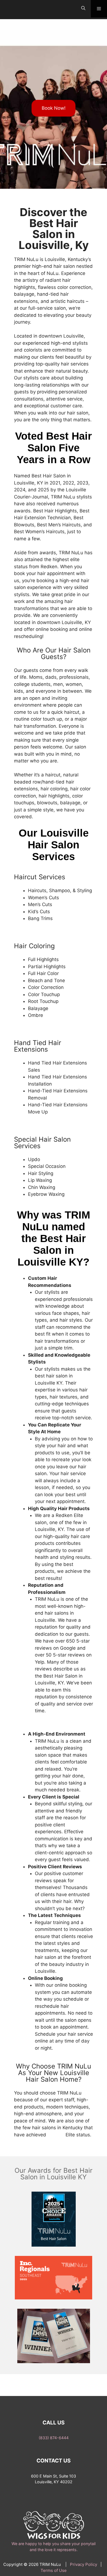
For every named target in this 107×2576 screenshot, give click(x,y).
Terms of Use (54, 2570)
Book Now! (54, 108)
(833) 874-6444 (54, 2438)
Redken (57, 2135)
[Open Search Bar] (83, 8)
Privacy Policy (84, 2564)
